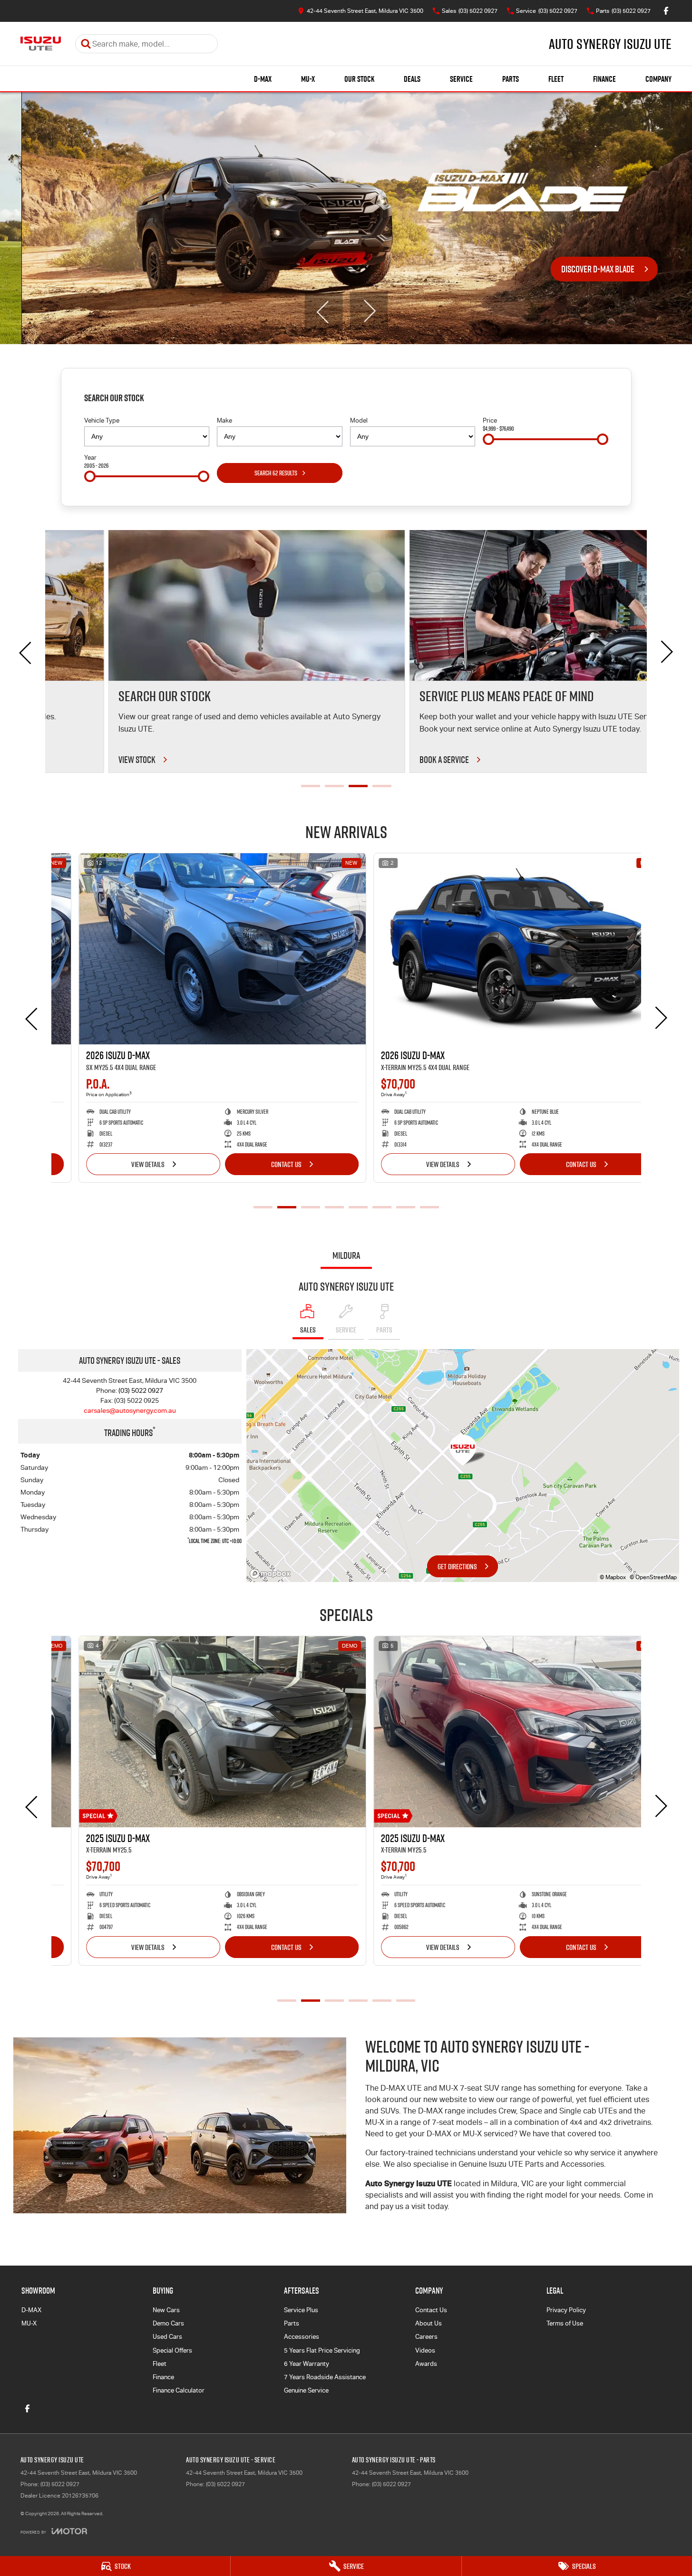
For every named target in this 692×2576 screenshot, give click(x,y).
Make (224, 420)
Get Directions (457, 1566)
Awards (426, 2364)
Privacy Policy (566, 2310)
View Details (124, 1164)
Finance (604, 79)
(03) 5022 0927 (141, 1390)
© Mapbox (613, 1577)
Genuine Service (306, 2390)
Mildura (346, 1255)
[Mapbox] (272, 1574)
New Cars (166, 2310)
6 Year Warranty (307, 2364)
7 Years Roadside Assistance (325, 2377)
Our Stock (359, 79)
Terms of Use (565, 2323)
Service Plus (301, 2310)
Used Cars (167, 2337)
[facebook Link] (666, 11)
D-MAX (263, 79)
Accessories (302, 2337)
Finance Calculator (179, 2390)
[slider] (488, 439)
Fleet (556, 79)
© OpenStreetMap (653, 1577)
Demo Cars (168, 2323)
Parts (511, 79)
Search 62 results (276, 473)
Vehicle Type (102, 420)
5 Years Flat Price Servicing (322, 2350)
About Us (429, 2323)
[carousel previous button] (323, 311)
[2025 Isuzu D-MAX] (199, 1732)
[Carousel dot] (311, 786)
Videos (425, 2350)
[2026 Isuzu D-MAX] (199, 949)
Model (359, 420)
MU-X (308, 79)
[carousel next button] (369, 311)
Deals (412, 79)
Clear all (594, 400)
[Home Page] (41, 44)
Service (461, 79)
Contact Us (263, 1164)
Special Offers (172, 2350)
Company (658, 79)
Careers (426, 2337)
